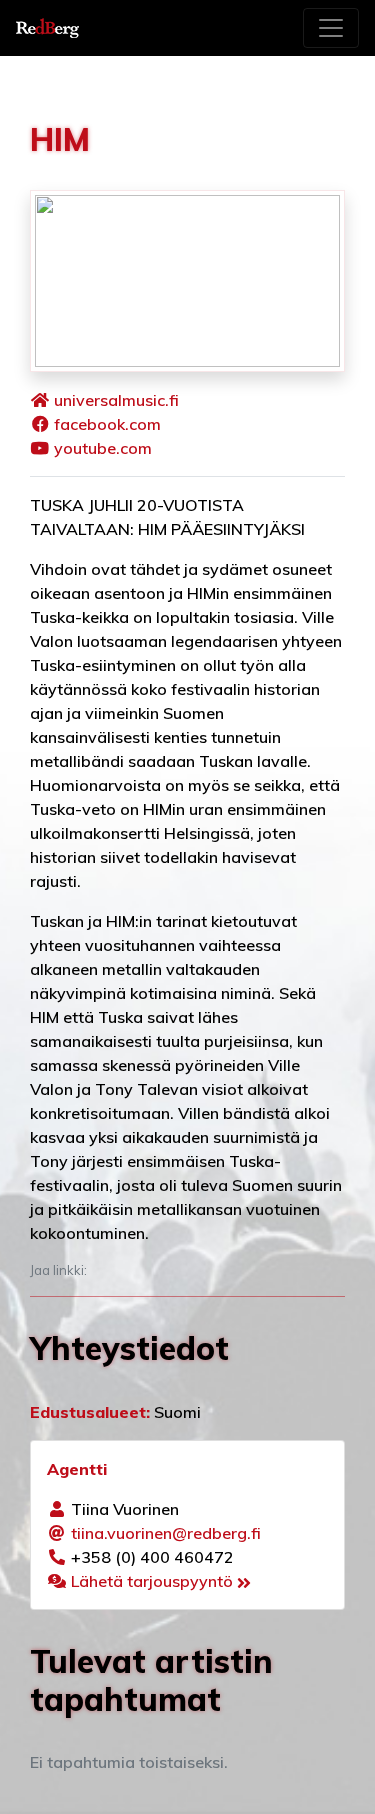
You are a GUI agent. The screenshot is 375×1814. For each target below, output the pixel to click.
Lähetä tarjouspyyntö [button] (154, 1581)
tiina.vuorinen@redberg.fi (166, 1533)
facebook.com (107, 424)
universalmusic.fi (116, 400)
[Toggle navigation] (331, 28)
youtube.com (103, 448)
